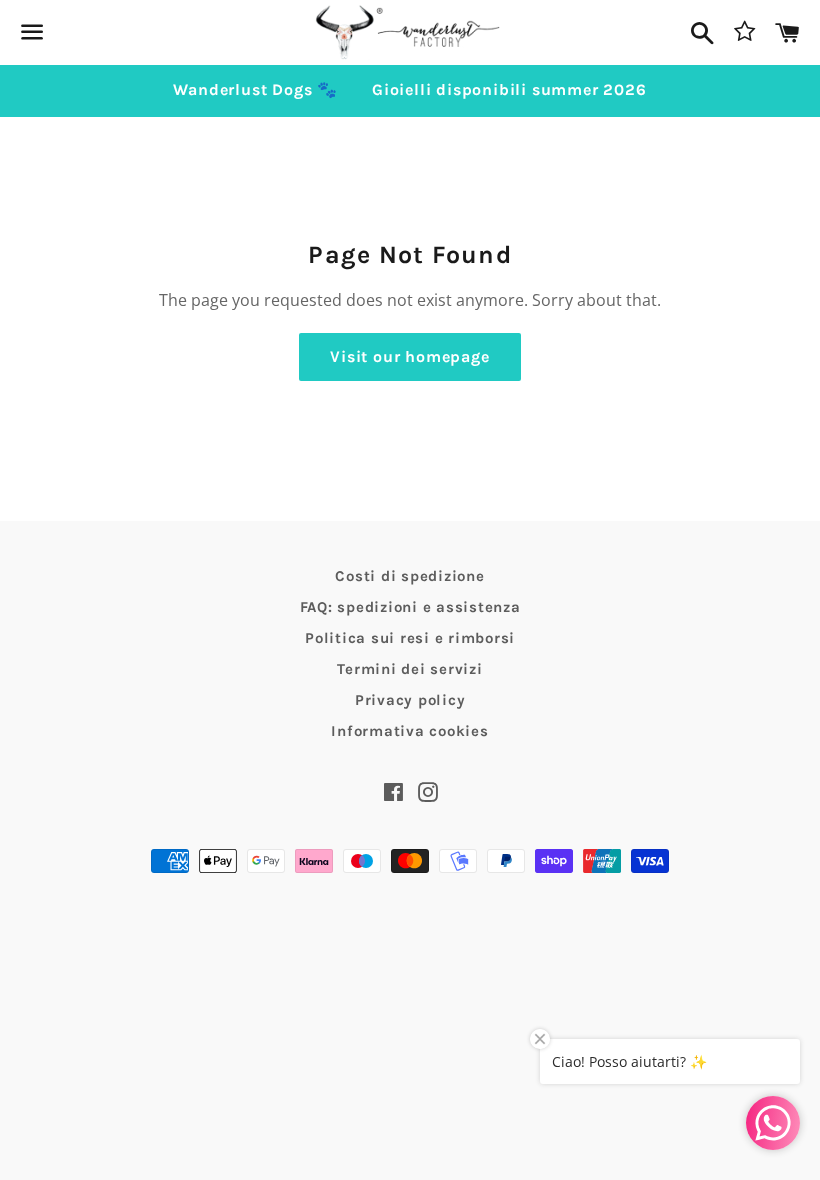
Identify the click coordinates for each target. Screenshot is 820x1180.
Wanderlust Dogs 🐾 (255, 89)
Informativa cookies (409, 731)
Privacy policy (410, 700)
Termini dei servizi (409, 669)
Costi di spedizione (409, 576)
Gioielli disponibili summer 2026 (509, 89)
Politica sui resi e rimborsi (410, 638)
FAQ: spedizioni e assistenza (410, 607)
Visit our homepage (409, 356)
